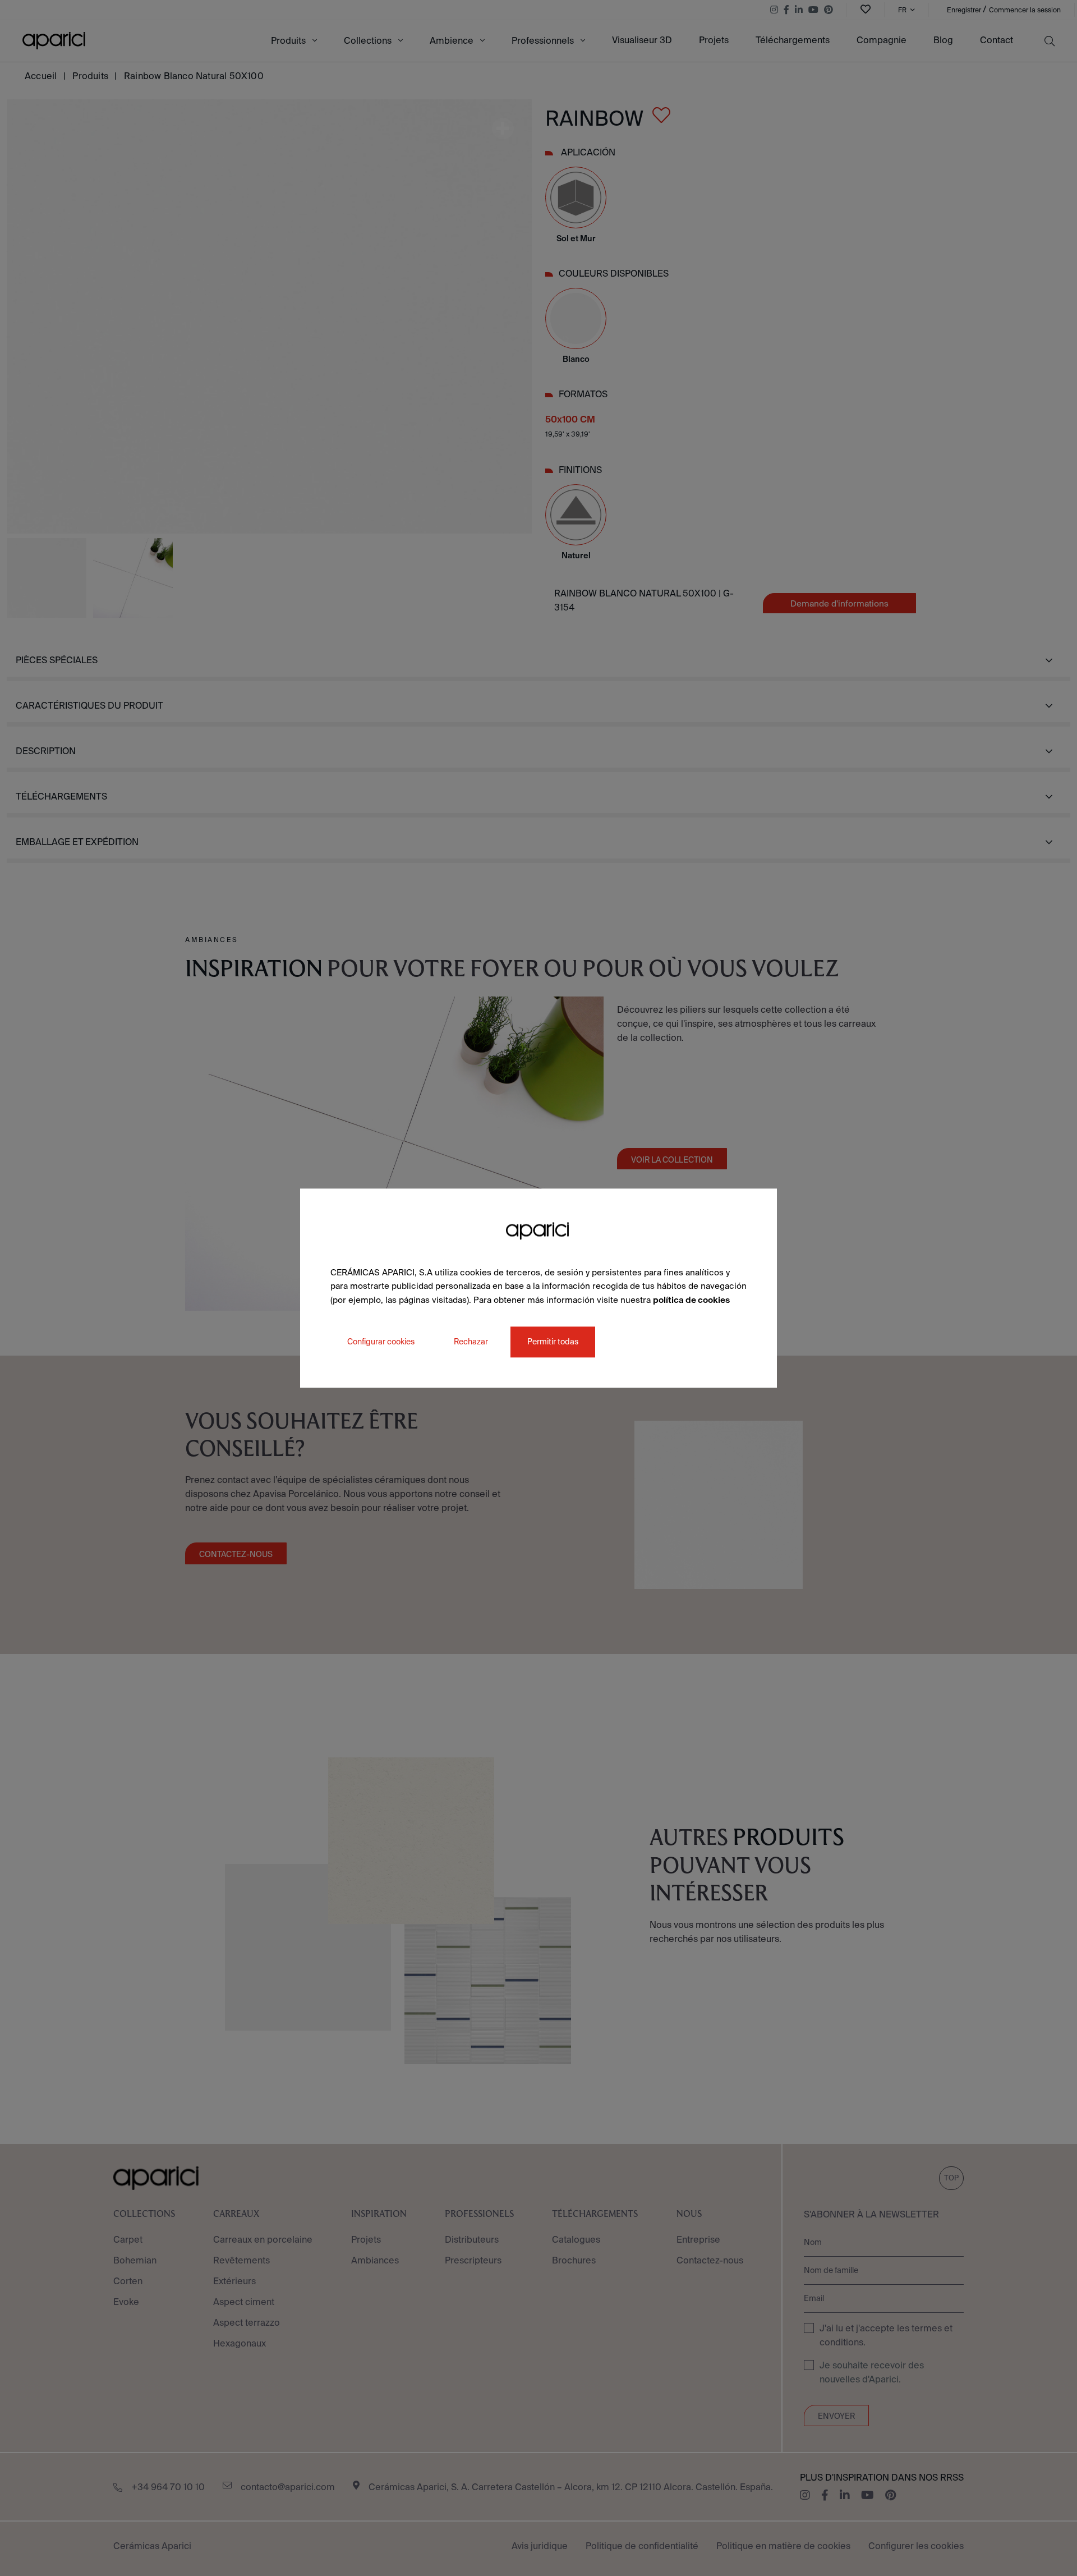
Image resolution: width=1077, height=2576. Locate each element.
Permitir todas (553, 1342)
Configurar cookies (381, 1342)
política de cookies (691, 1300)
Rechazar (471, 1342)
